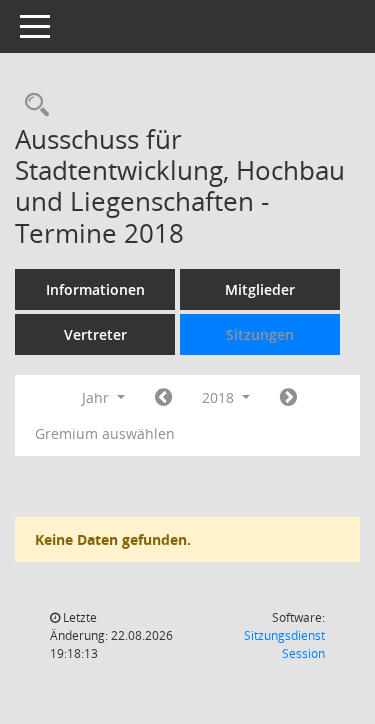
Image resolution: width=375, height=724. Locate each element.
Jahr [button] (97, 397)
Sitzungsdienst (284, 644)
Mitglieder (260, 289)
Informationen (95, 289)
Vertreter (95, 334)
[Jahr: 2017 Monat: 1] (163, 398)
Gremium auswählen (105, 433)
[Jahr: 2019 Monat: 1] (288, 398)
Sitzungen (260, 334)
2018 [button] (220, 397)
